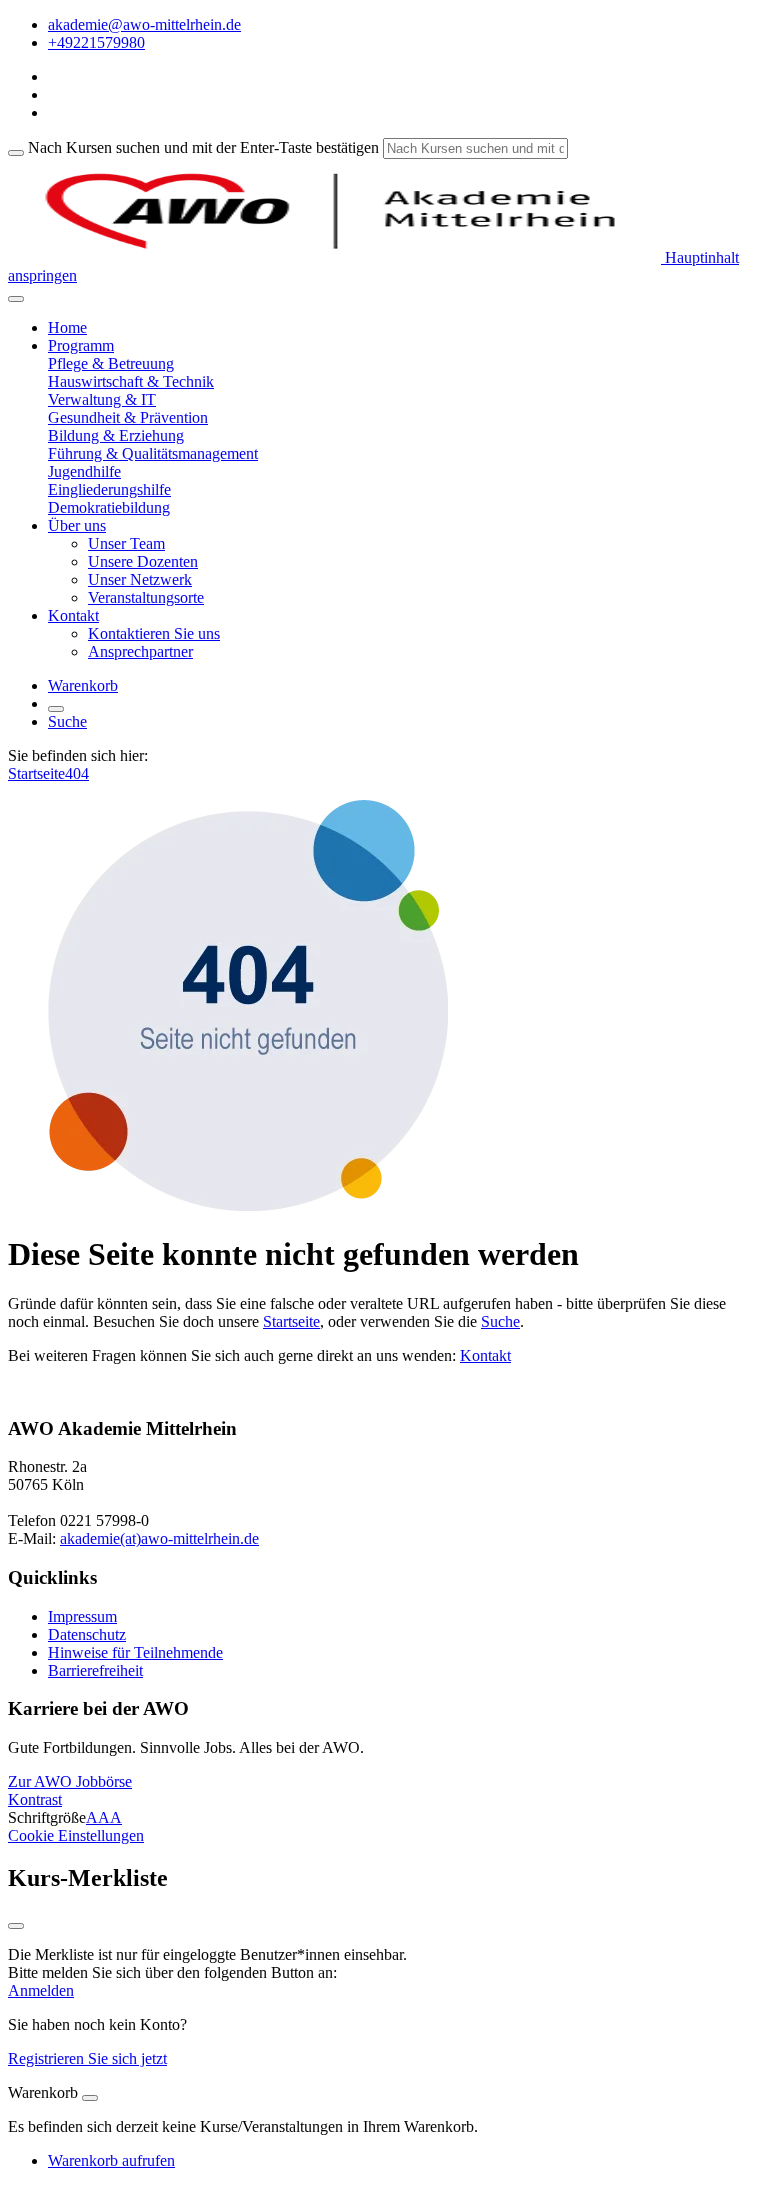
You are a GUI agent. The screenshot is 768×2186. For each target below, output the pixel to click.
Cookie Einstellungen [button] (76, 1835)
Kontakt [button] (73, 615)
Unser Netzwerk (140, 579)
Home (67, 327)
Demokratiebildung (109, 507)
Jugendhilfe (84, 471)
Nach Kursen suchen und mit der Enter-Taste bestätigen (203, 147)
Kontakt (485, 1355)
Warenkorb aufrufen (111, 2160)
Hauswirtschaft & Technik (131, 381)
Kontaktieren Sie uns (154, 633)
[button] (70, 1781)
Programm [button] (81, 345)
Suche (67, 721)
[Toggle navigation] (16, 299)
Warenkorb (83, 685)
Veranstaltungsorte (146, 597)
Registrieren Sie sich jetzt (87, 2058)
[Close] (90, 2098)
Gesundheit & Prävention (128, 417)
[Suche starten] (16, 153)
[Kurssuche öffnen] (56, 709)
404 (77, 773)
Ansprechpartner (140, 651)
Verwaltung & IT (102, 399)
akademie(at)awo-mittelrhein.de (159, 1538)
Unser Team (126, 543)
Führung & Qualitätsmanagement (153, 453)
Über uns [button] (77, 525)
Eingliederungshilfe (109, 489)
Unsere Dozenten (143, 561)
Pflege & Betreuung (111, 363)
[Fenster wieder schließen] (16, 1926)
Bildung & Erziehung (116, 435)
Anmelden (41, 1990)
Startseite (36, 773)
